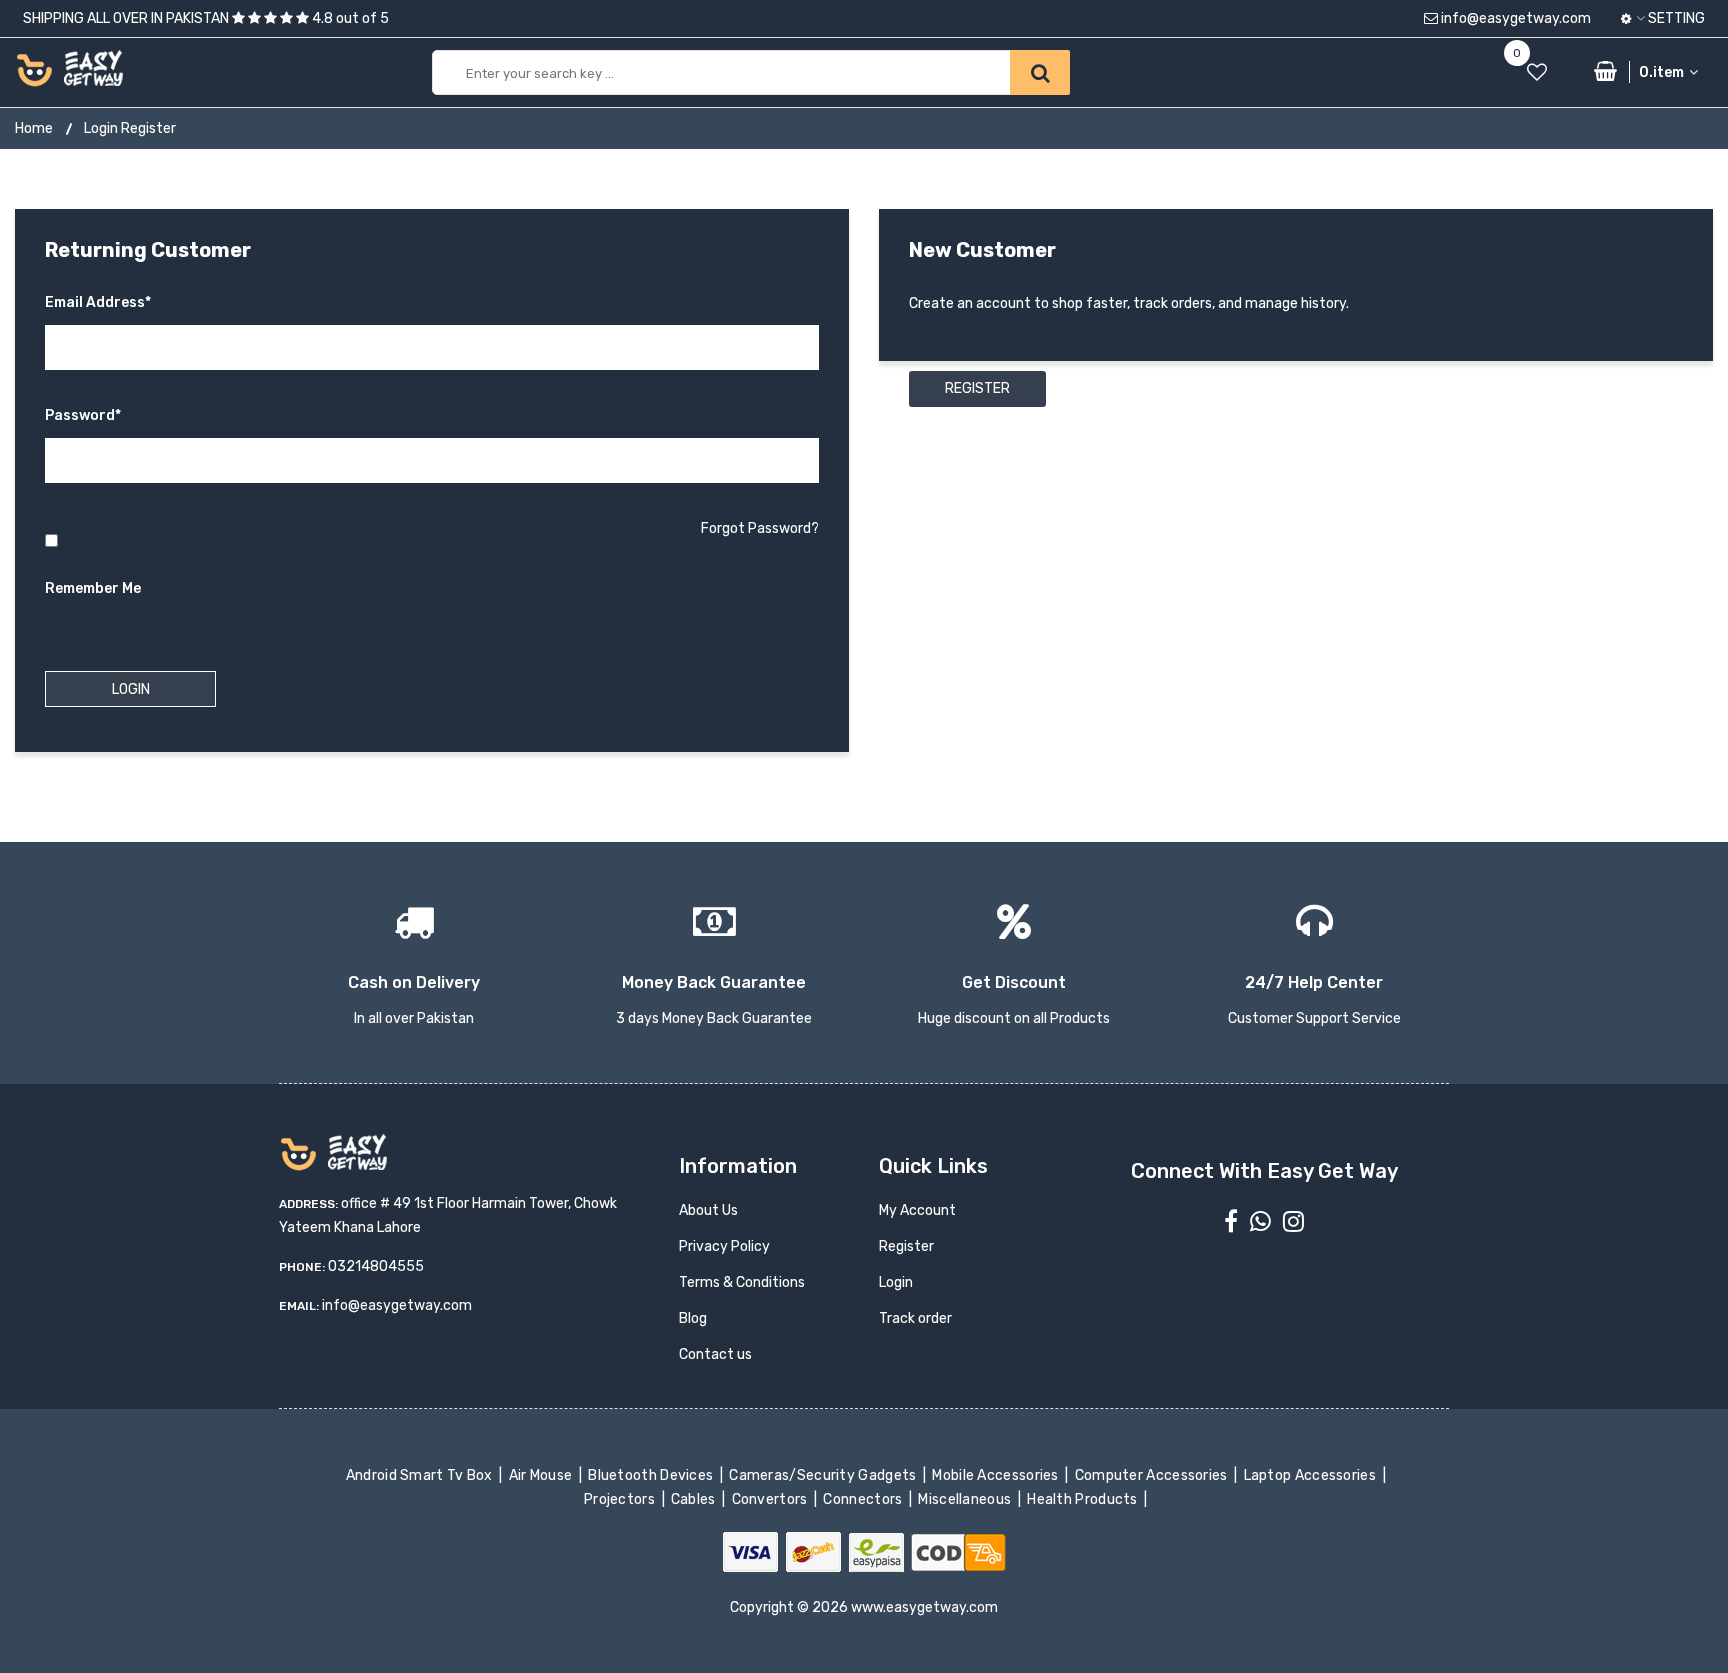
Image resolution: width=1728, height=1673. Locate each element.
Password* (83, 415)
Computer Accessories (1152, 1475)
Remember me (93, 588)
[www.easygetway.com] (69, 67)
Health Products (1084, 1499)
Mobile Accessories (997, 1475)
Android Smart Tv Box (420, 1475)
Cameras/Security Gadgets (824, 1475)
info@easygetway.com (1514, 18)
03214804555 (376, 1266)
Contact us (715, 1354)
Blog (693, 1318)
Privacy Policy (724, 1246)
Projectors (621, 1499)
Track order (915, 1318)
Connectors (864, 1499)
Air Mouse (542, 1475)
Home (34, 128)
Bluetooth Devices (652, 1475)
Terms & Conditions (742, 1282)
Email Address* (98, 302)
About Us (708, 1210)
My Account (917, 1210)
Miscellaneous (966, 1499)
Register (977, 388)
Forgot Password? (760, 528)
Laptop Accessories (1311, 1475)
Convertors (771, 1499)
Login (896, 1282)
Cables (695, 1499)
